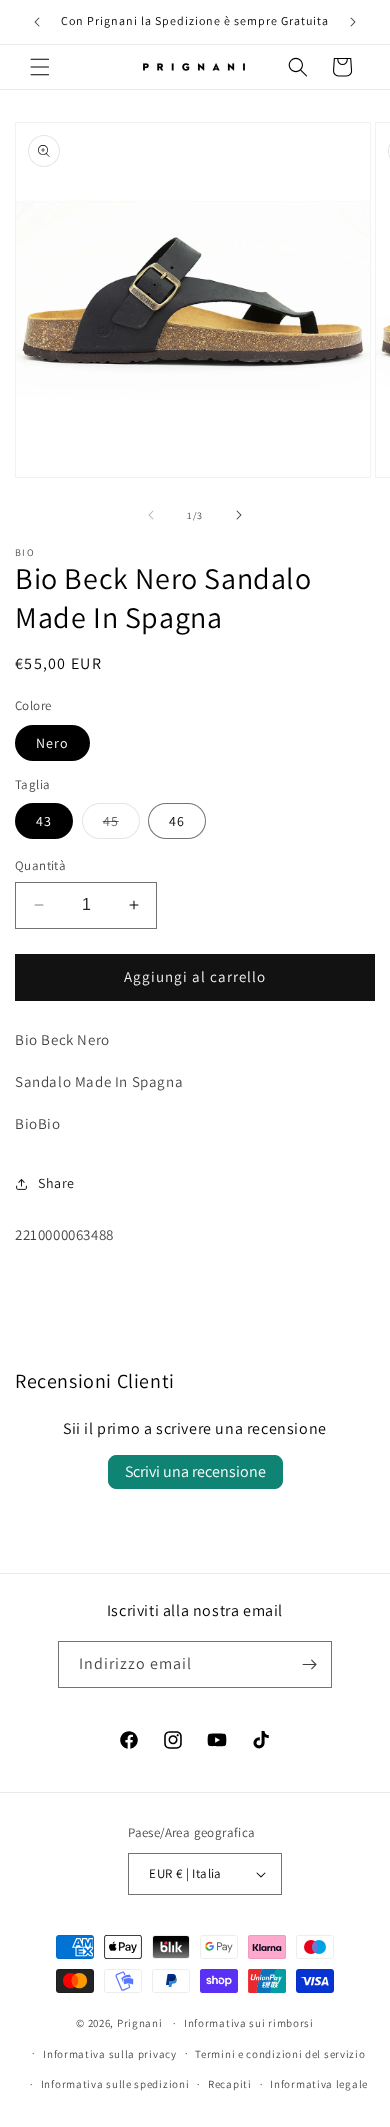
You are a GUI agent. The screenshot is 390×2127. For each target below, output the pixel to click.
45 (121, 825)
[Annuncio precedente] (37, 22)
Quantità (40, 865)
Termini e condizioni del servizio (280, 2054)
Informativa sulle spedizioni (115, 2084)
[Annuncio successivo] (353, 22)
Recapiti (230, 2084)
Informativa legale (319, 2084)
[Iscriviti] (309, 1664)
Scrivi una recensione (195, 1471)
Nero (52, 743)
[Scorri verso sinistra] (151, 515)
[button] (40, 67)
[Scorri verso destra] (239, 515)
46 (177, 821)
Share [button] (56, 1183)
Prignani (140, 2023)
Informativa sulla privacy (110, 2054)
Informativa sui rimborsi (249, 2023)
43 (44, 821)
